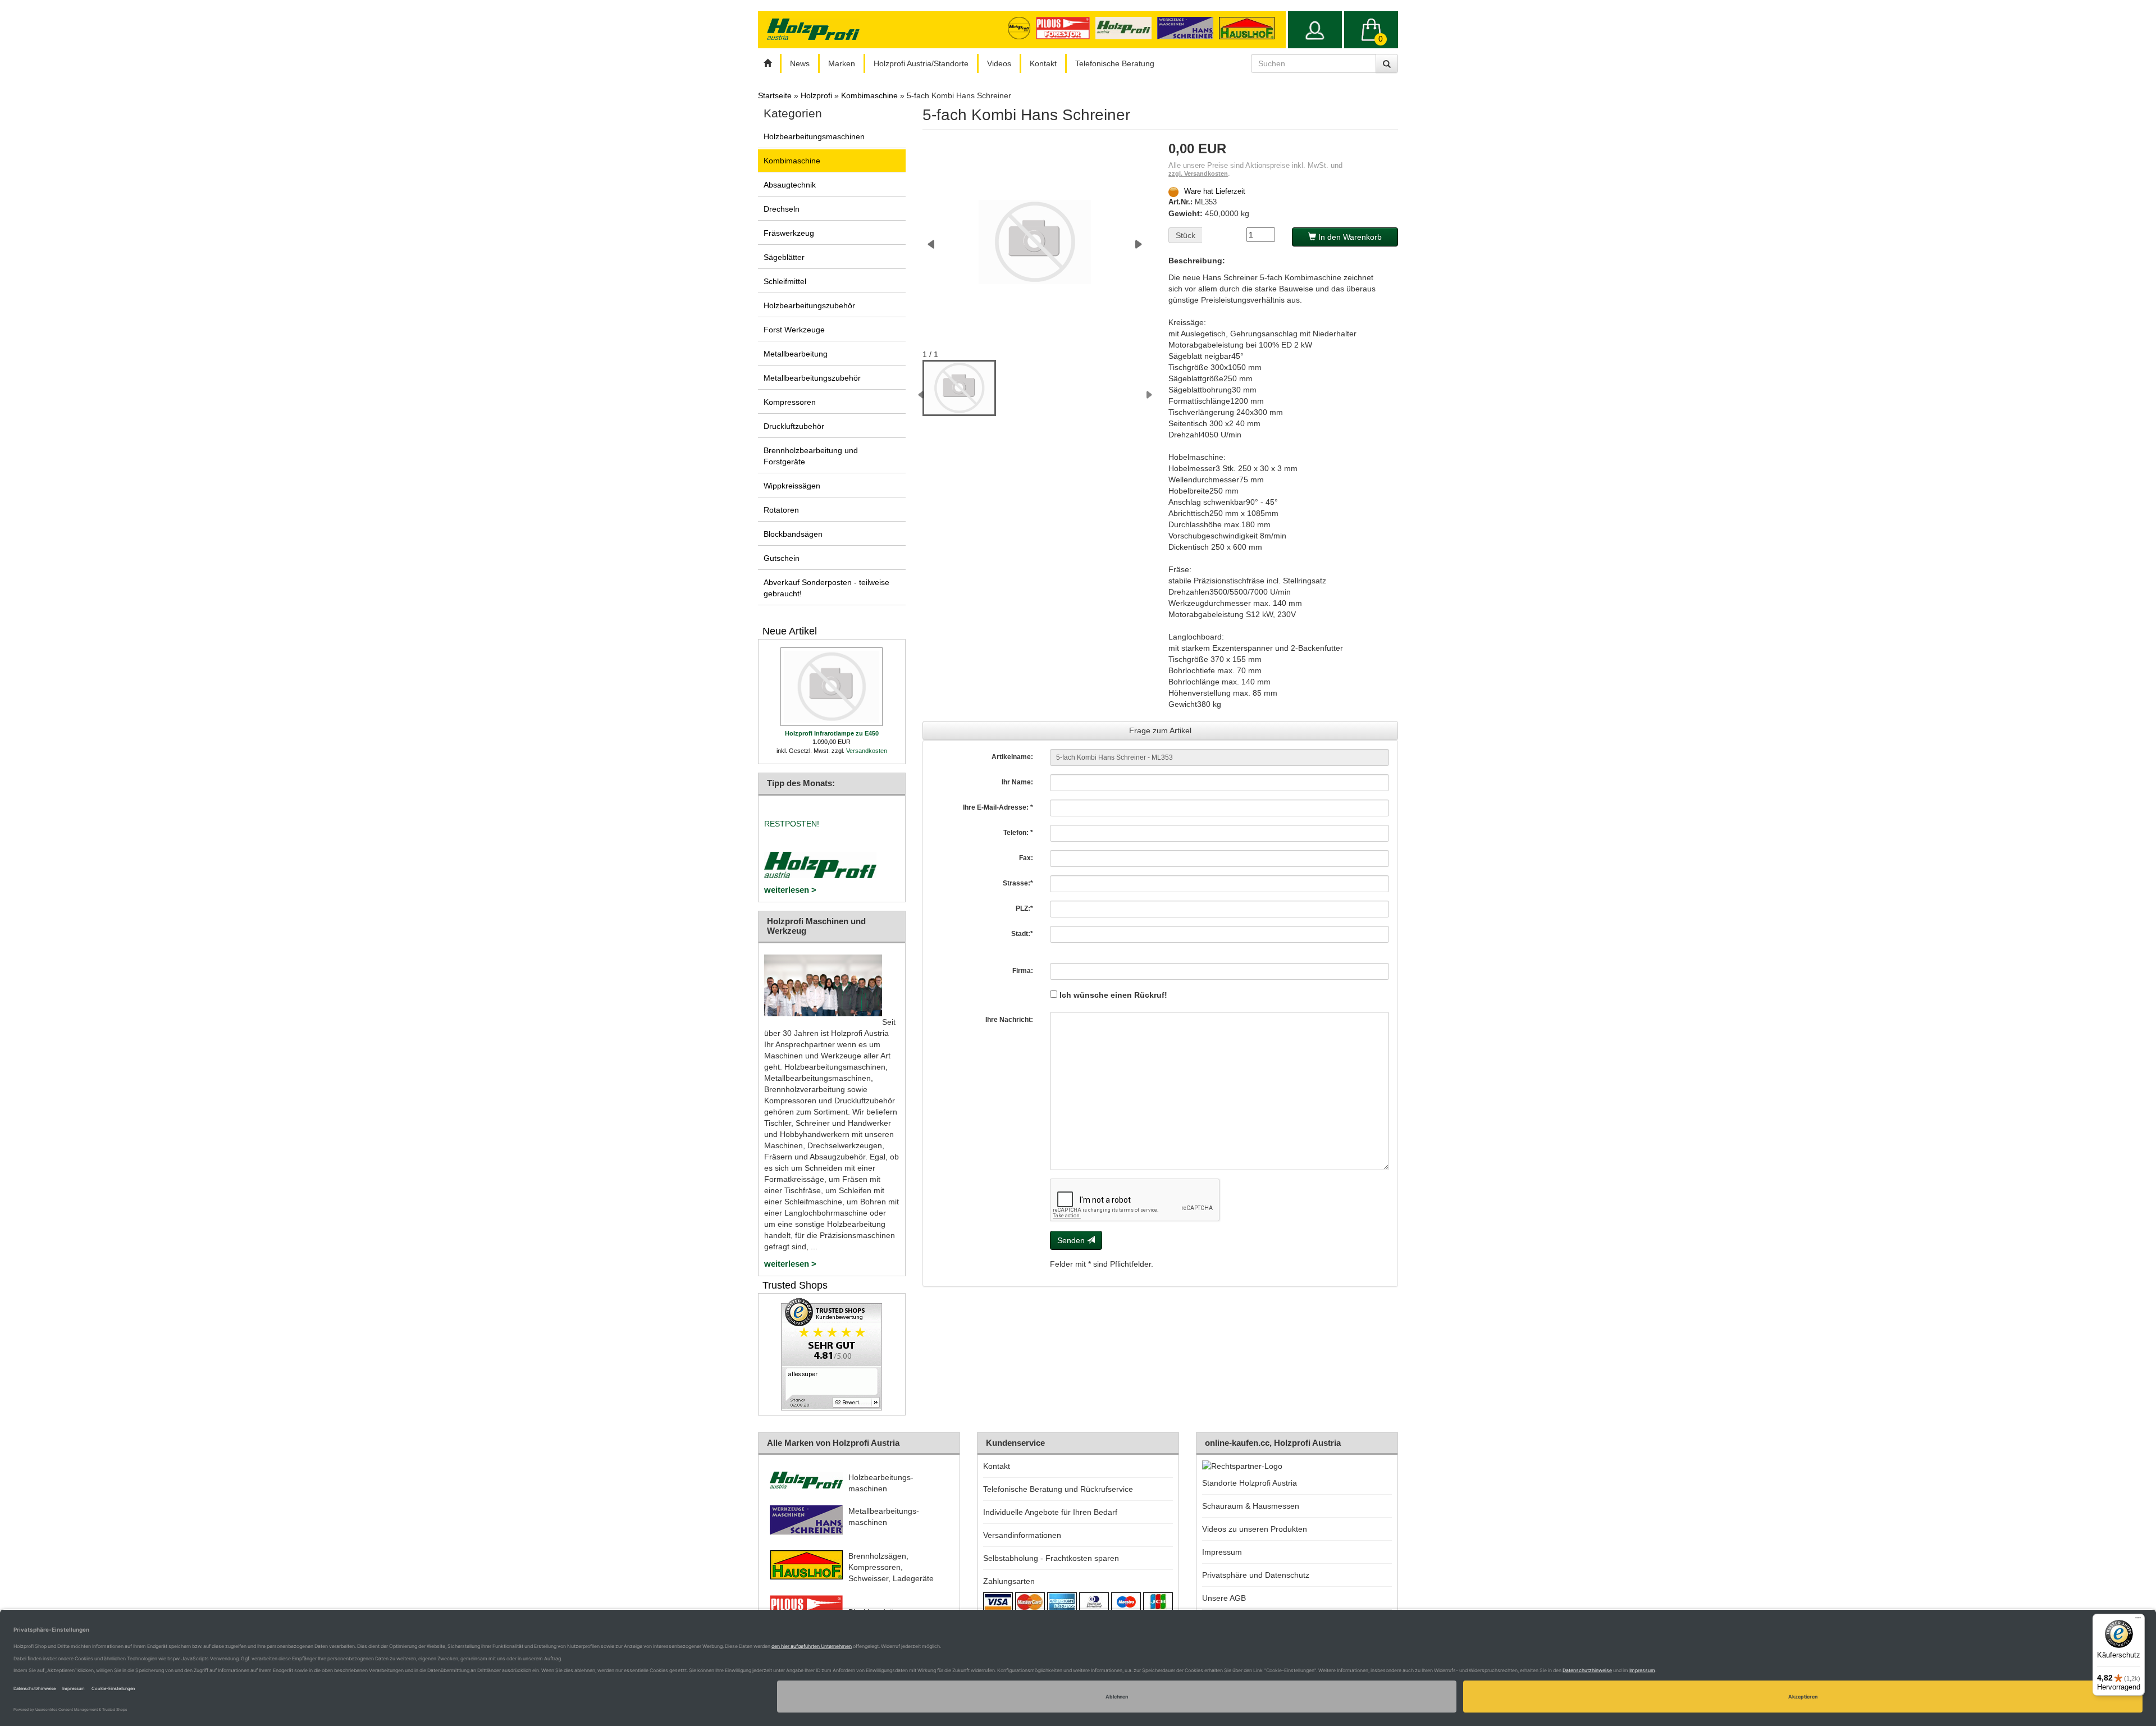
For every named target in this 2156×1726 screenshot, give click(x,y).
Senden (1072, 1240)
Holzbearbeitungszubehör (809, 305)
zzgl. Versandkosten (1198, 173)
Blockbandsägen (793, 534)
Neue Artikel (790, 631)
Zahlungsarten (1009, 1581)
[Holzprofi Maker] (1022, 28)
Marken (842, 63)
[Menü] (2138, 1620)
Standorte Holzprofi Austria (1250, 1483)
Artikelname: (1012, 757)
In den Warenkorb (1349, 237)
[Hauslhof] (1188, 28)
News (800, 63)
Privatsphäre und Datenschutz (1256, 1575)
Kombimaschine (792, 161)
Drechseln (782, 209)
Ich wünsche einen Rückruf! (1112, 995)
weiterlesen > (790, 890)
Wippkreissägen (792, 486)
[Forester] (1065, 28)
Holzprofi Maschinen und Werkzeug (816, 926)
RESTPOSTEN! (792, 824)
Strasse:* (1018, 883)
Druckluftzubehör (794, 426)
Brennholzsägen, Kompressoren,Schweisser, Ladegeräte (891, 1567)
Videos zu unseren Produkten (1255, 1529)
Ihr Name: (1017, 782)
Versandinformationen (1022, 1535)
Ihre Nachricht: (1009, 1020)
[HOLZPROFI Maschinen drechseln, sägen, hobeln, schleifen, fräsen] (813, 29)
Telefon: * (1018, 833)
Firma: (1023, 971)
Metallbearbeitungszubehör (812, 378)
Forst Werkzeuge (794, 330)
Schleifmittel (785, 281)
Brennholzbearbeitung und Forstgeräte (811, 456)
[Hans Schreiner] (1250, 28)
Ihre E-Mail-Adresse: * (998, 807)
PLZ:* (1024, 908)
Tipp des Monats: (801, 783)
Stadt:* (1022, 934)
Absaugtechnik (790, 185)
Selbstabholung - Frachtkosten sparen (1051, 1558)
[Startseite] (768, 63)
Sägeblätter (784, 257)
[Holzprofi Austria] (1126, 28)
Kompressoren (790, 402)
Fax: (1026, 858)
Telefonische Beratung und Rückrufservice (1058, 1489)
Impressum (1222, 1552)
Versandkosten (867, 751)
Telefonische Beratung (1115, 63)
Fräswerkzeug (789, 233)
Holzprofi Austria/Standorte (921, 63)
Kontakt (1043, 63)
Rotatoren (781, 510)
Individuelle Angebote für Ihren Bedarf (1050, 1512)
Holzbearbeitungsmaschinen (814, 136)
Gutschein (782, 558)
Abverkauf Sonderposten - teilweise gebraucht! (826, 588)
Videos (999, 63)
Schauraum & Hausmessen (1251, 1506)
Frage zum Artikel (1160, 730)
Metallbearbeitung (796, 354)
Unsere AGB (1224, 1598)
